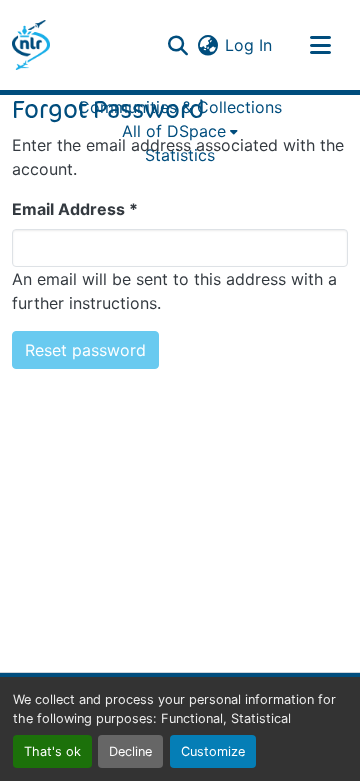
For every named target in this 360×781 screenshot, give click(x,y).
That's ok (52, 751)
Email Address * (75, 209)
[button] (31, 45)
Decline (130, 751)
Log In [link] (248, 45)
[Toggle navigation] (320, 45)
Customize (213, 751)
